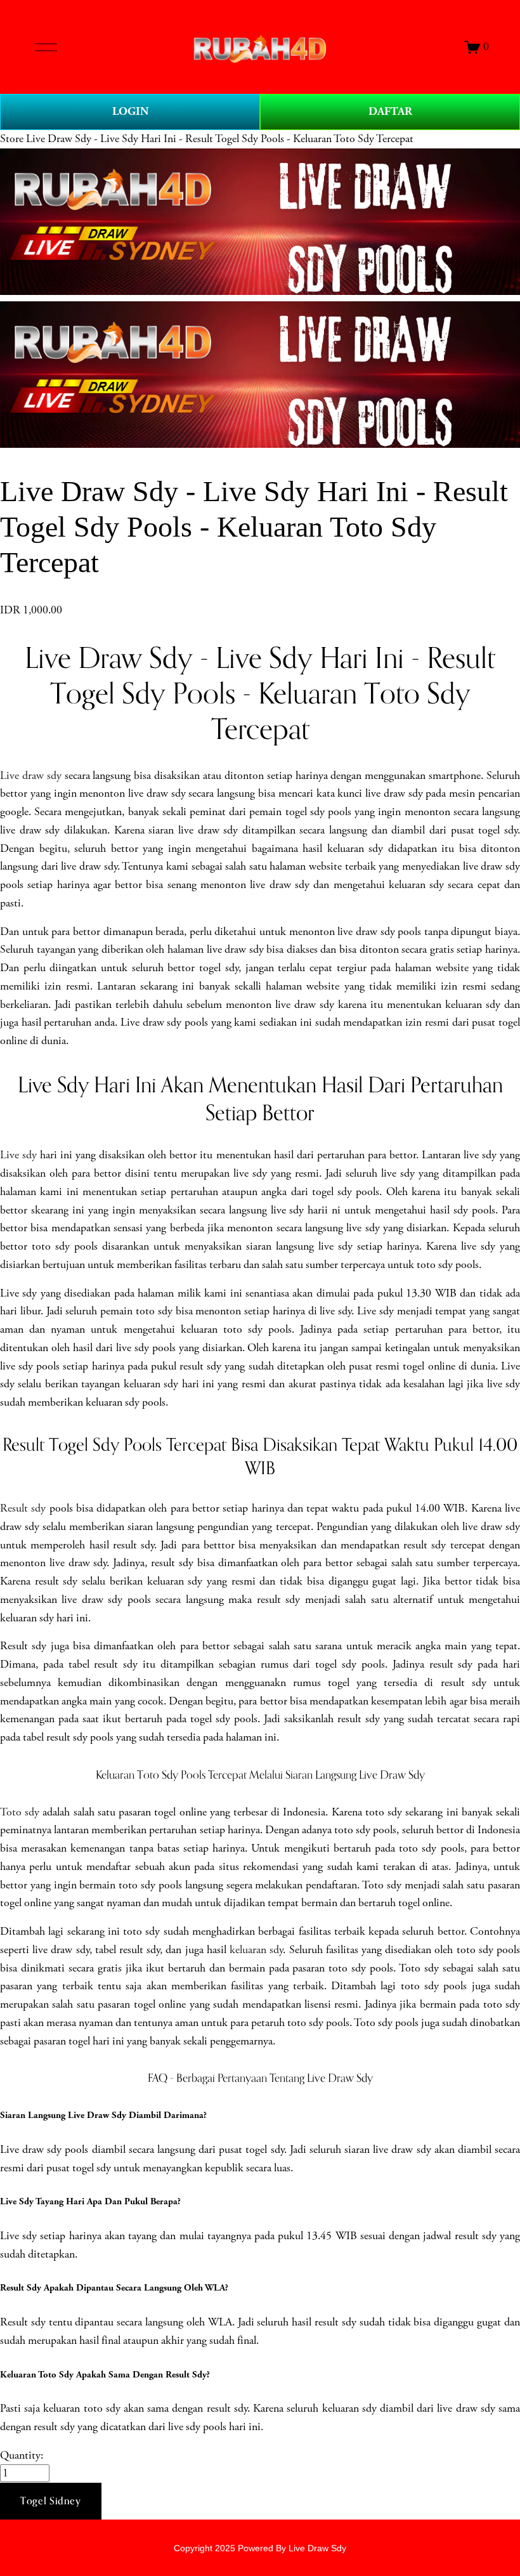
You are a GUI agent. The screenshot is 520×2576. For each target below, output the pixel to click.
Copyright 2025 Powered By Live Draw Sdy (260, 2548)
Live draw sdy (31, 776)
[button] (51, 2501)
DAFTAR (390, 111)
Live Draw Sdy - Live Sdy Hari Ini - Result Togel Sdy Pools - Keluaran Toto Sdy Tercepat (220, 139)
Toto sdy (20, 1812)
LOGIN (130, 111)
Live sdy (18, 1155)
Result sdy (23, 1508)
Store (12, 139)
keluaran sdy (256, 1950)
